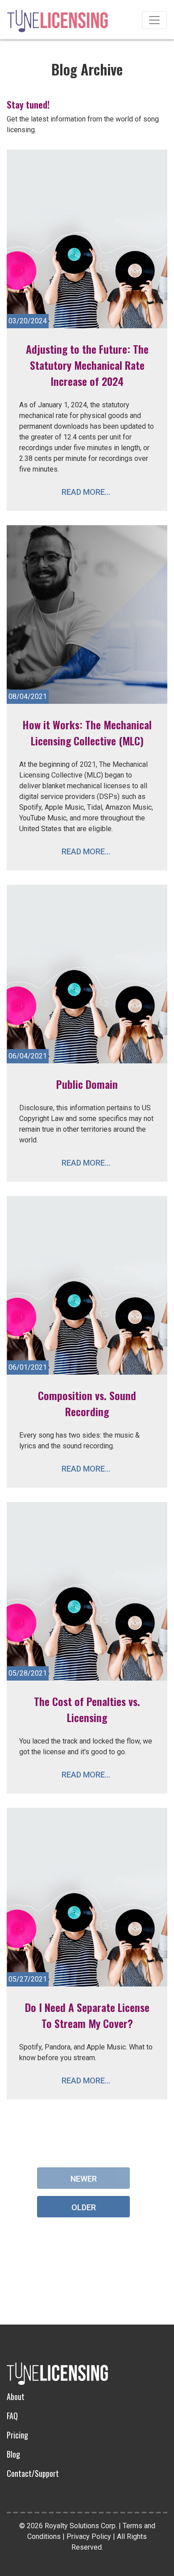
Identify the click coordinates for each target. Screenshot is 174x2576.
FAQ (12, 2416)
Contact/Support (33, 2473)
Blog (13, 2454)
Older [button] (84, 2207)
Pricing (17, 2435)
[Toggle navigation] (154, 20)
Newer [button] (84, 2179)
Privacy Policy (89, 2536)
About (16, 2396)
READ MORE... (86, 492)
